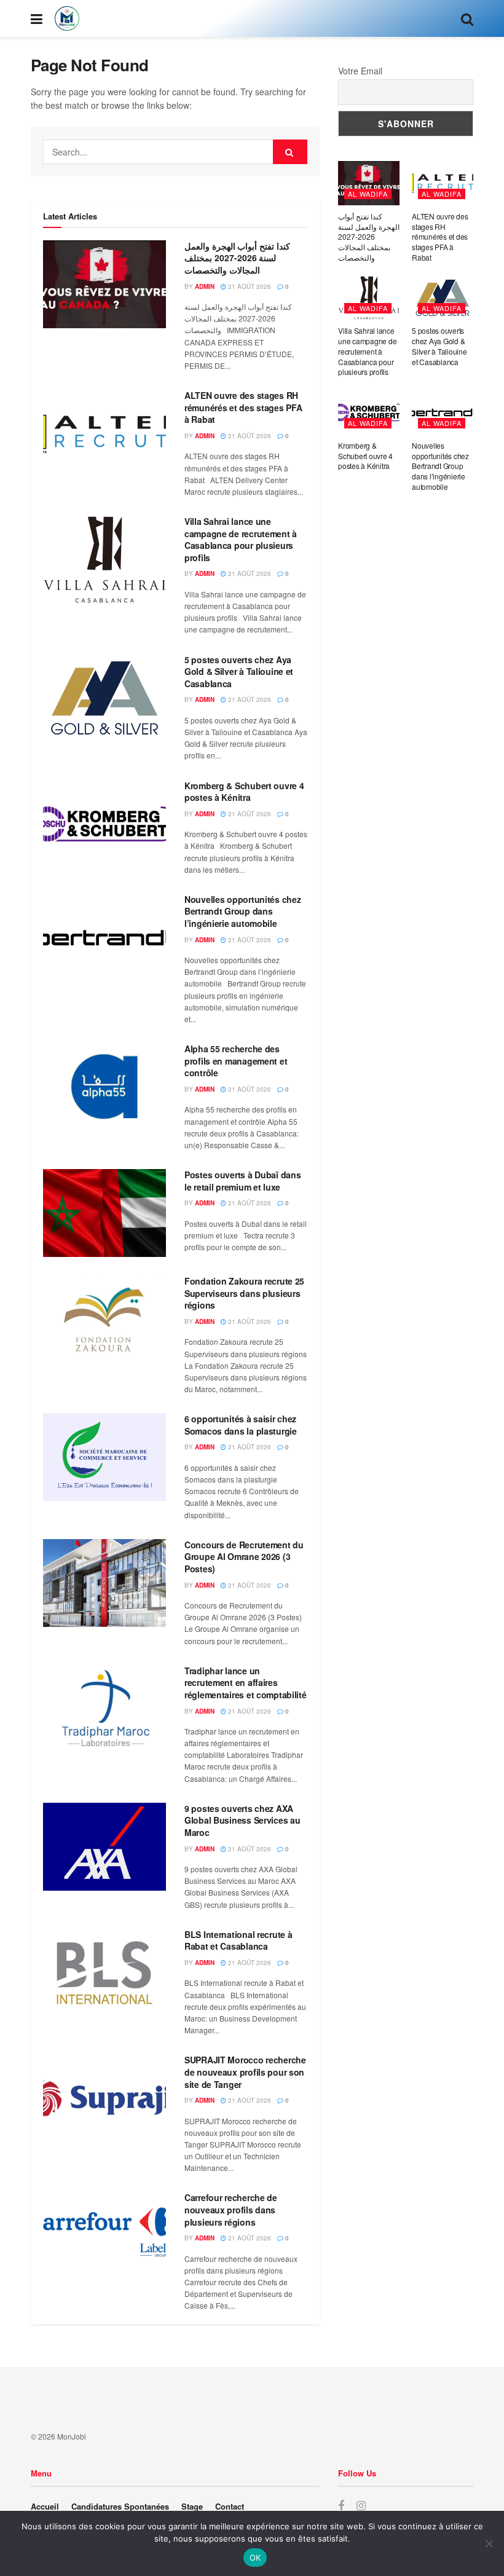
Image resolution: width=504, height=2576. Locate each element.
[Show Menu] (37, 18)
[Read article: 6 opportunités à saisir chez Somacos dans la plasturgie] (104, 1457)
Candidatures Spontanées (120, 2506)
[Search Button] (467, 18)
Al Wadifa (368, 194)
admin (205, 286)
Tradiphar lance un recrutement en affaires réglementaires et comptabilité (246, 1683)
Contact (230, 2506)
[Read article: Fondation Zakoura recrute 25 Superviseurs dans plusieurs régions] (104, 1319)
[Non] (489, 2543)
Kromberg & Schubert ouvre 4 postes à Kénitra (244, 792)
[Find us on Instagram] (361, 2506)
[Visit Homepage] (67, 18)
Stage (192, 2506)
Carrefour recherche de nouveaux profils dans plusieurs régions (231, 2209)
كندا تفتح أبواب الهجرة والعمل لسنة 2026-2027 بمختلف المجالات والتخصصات (237, 258)
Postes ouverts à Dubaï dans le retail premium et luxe (242, 1181)
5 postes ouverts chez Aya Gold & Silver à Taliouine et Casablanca (239, 672)
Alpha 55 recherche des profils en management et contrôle (236, 1061)
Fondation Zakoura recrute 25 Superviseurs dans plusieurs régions (244, 1293)
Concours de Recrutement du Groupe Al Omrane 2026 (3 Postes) (244, 1557)
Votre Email (360, 71)
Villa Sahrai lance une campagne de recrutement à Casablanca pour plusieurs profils (241, 539)
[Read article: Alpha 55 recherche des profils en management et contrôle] (104, 1087)
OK (255, 2558)
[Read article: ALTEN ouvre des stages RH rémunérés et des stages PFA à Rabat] (104, 434)
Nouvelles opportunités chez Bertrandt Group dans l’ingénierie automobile (242, 911)
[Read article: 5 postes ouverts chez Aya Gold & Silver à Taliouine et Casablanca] (104, 698)
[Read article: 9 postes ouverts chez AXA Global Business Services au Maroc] (104, 1847)
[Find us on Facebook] (341, 2506)
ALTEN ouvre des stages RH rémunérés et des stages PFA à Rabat (243, 407)
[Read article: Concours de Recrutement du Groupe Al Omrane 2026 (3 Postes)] (104, 1583)
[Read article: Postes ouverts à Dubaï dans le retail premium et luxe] (104, 1213)
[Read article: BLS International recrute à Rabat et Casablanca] (104, 1973)
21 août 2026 (249, 286)
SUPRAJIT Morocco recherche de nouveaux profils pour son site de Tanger (245, 2072)
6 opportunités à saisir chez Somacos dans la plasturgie (241, 1425)
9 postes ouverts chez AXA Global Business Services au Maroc (242, 1820)
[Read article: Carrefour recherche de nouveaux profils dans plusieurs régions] (104, 2236)
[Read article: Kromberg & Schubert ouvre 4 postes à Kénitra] (104, 824)
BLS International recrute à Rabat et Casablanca (238, 1940)
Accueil (45, 2506)
